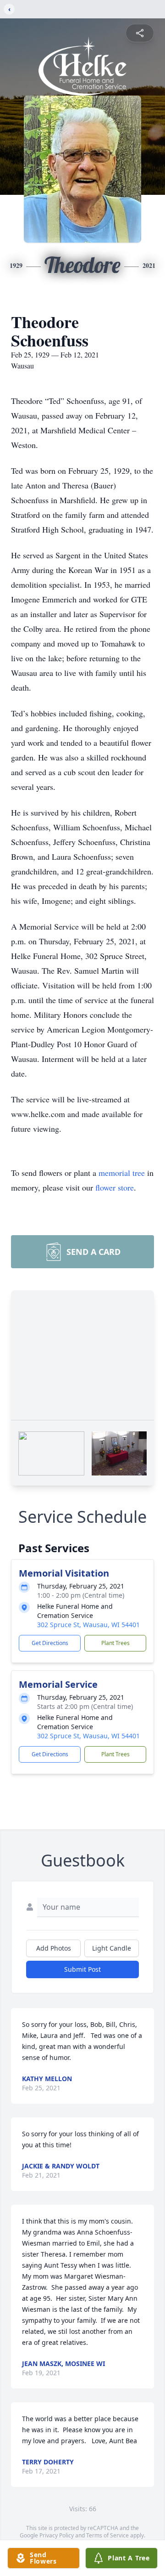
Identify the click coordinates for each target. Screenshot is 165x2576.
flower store (115, 1187)
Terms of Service (107, 2535)
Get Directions (50, 1643)
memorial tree (122, 1173)
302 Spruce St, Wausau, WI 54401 (88, 1625)
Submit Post (82, 1969)
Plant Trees (115, 1643)
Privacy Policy (57, 2535)
